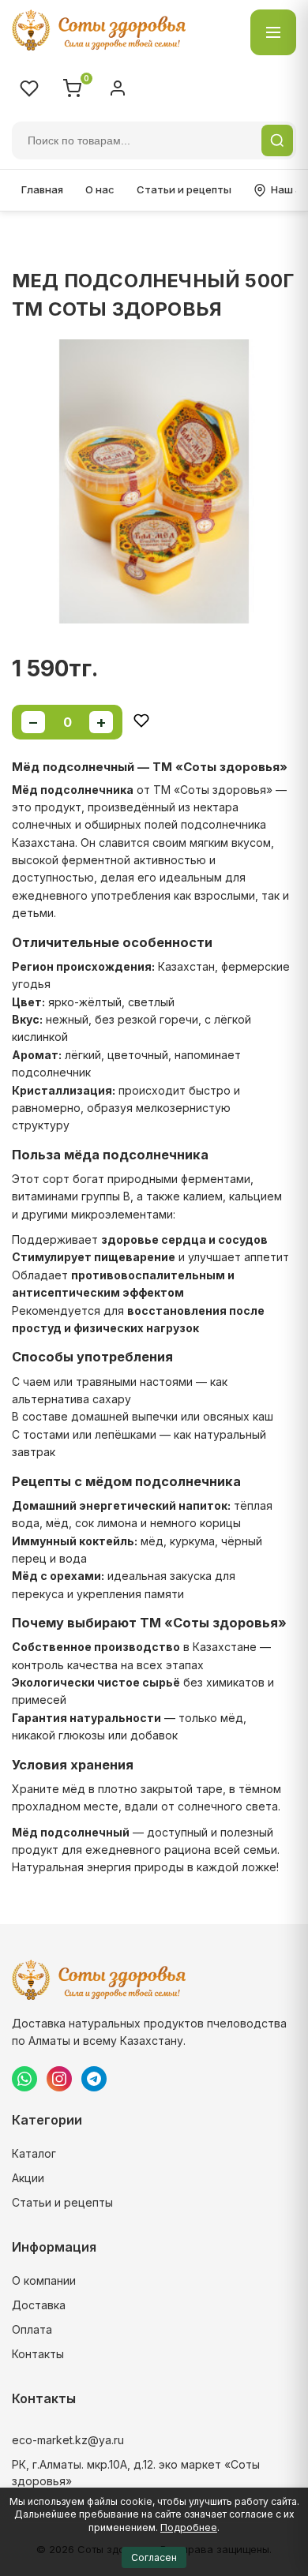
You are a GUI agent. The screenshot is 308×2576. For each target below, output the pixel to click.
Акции (28, 2178)
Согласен (154, 2557)
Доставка (39, 2305)
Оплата (32, 2329)
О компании (44, 2280)
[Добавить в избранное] (141, 722)
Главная (42, 189)
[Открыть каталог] (273, 32)
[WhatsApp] (24, 2079)
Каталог (34, 2153)
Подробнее (189, 2527)
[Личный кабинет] (118, 88)
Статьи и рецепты (184, 189)
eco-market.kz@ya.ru (68, 2440)
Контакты (38, 2354)
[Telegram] (94, 2079)
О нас (100, 189)
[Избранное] (29, 88)
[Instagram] (59, 2079)
